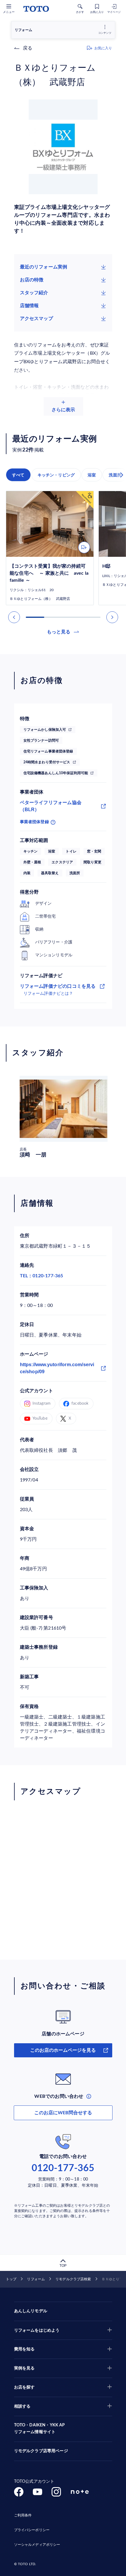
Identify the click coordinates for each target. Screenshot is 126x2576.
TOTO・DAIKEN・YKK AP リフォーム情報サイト (40, 2429)
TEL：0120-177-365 (42, 1276)
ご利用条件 (23, 2515)
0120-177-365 (63, 2168)
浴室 (92, 475)
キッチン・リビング (56, 475)
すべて (18, 475)
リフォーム (36, 2279)
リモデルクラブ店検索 (73, 2279)
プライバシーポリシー (32, 2530)
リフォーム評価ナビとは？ (48, 994)
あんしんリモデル (31, 2311)
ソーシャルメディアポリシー (37, 2545)
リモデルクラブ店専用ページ (41, 2451)
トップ (11, 2279)
